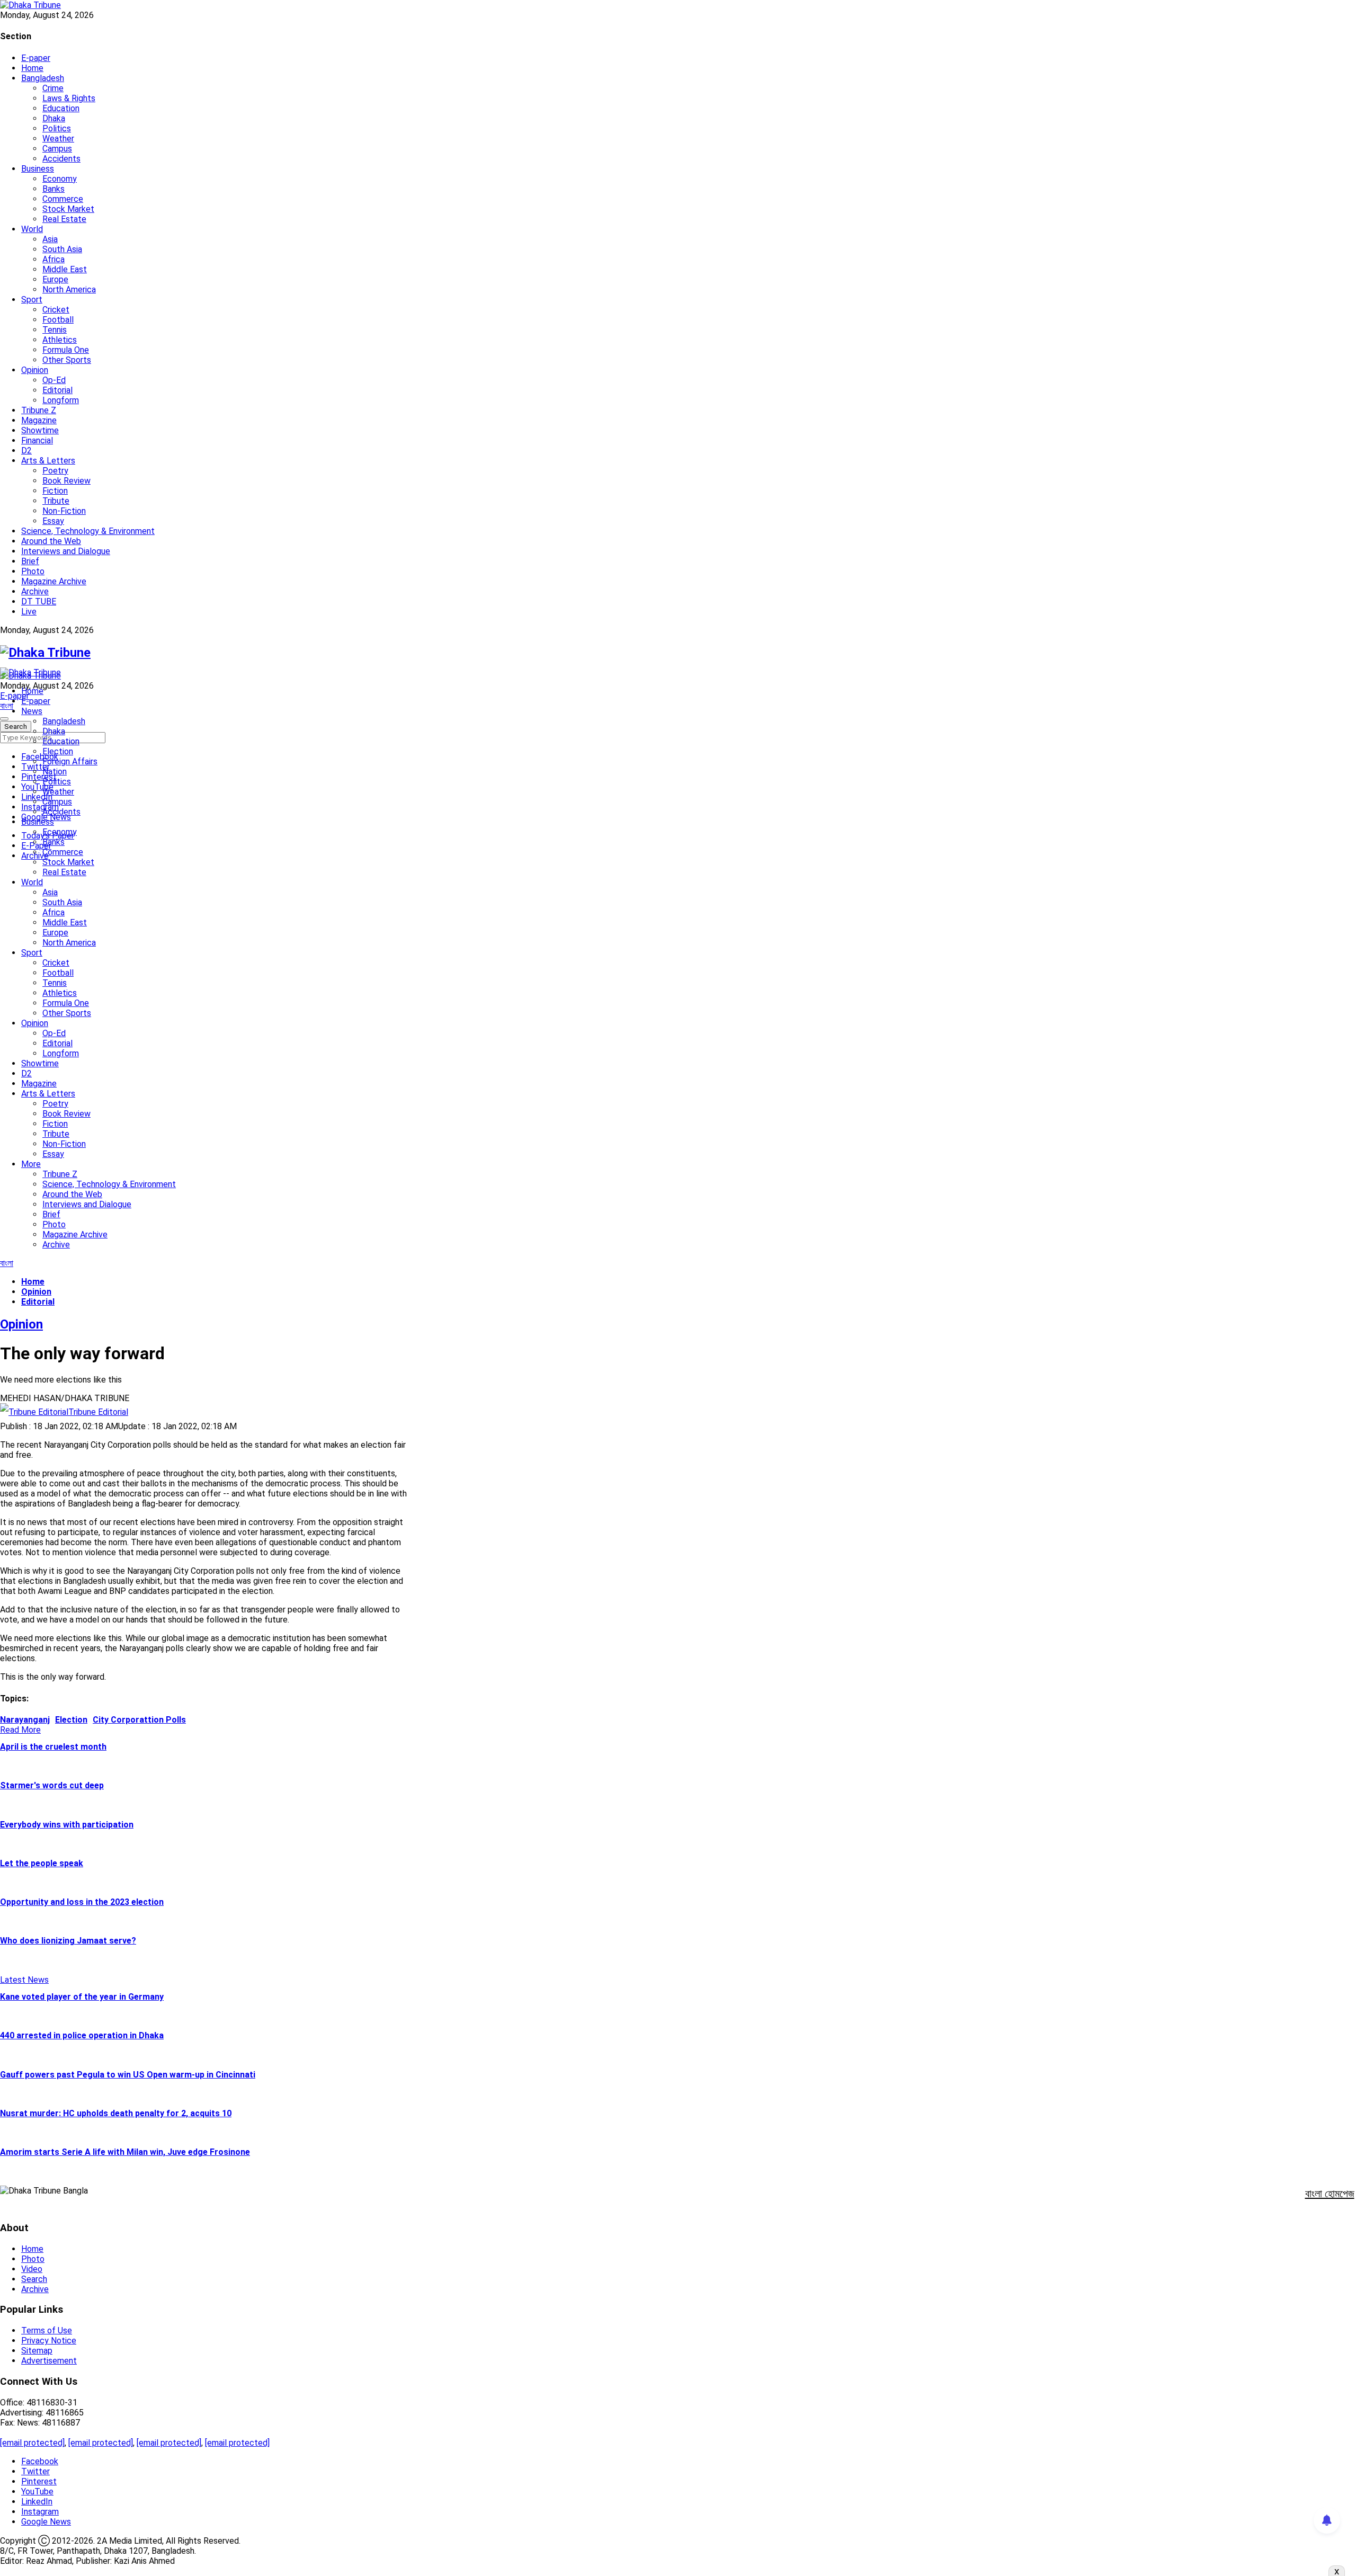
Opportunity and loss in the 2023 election (82, 1902)
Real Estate (64, 219)
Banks (53, 189)
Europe (55, 279)
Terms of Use (47, 2330)
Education (61, 108)
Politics (57, 128)
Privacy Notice (49, 2341)
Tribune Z (39, 410)
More (31, 1164)
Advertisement (49, 2361)
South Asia (62, 249)
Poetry (55, 471)
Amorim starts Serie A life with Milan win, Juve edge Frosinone (125, 2152)
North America (69, 289)
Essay (53, 521)
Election (58, 751)
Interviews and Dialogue (66, 551)
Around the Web (51, 541)
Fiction (55, 491)
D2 (26, 451)
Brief (30, 561)
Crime (53, 88)
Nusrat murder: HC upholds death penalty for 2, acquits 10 (116, 2113)
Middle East (65, 269)
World (32, 229)
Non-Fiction (64, 511)
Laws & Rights (69, 98)
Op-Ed (54, 380)
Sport (32, 300)
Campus (57, 149)
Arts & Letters (48, 461)
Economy (60, 179)
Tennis (55, 330)
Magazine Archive (54, 581)
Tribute (56, 501)
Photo (33, 571)
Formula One (66, 350)
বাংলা (7, 706)
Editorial (57, 390)
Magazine (39, 420)
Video (32, 2269)
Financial (37, 440)
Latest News (24, 1980)
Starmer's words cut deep (52, 1785)
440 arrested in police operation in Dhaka (82, 2035)
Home (32, 68)
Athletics (60, 340)
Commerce (63, 199)
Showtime (40, 430)
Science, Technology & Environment (88, 531)
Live (29, 612)
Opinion (35, 370)
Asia (50, 239)
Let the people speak (42, 1863)
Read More (20, 1730)
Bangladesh (43, 78)
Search (34, 2279)
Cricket (56, 310)
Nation (55, 772)
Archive (35, 591)
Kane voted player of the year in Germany (82, 1997)
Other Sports (67, 360)
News (32, 711)
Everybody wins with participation (67, 1825)
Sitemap (37, 2351)
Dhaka (54, 118)
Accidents (61, 159)
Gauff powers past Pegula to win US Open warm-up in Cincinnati (128, 2075)
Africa (53, 259)
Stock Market (68, 209)
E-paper (36, 58)
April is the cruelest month (53, 1747)
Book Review (66, 481)
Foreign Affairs (70, 761)
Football (58, 320)
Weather (58, 139)
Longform (61, 400)
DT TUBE (39, 601)
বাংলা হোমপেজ (1330, 2194)
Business (38, 169)
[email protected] (32, 2443)
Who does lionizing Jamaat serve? (68, 1941)
